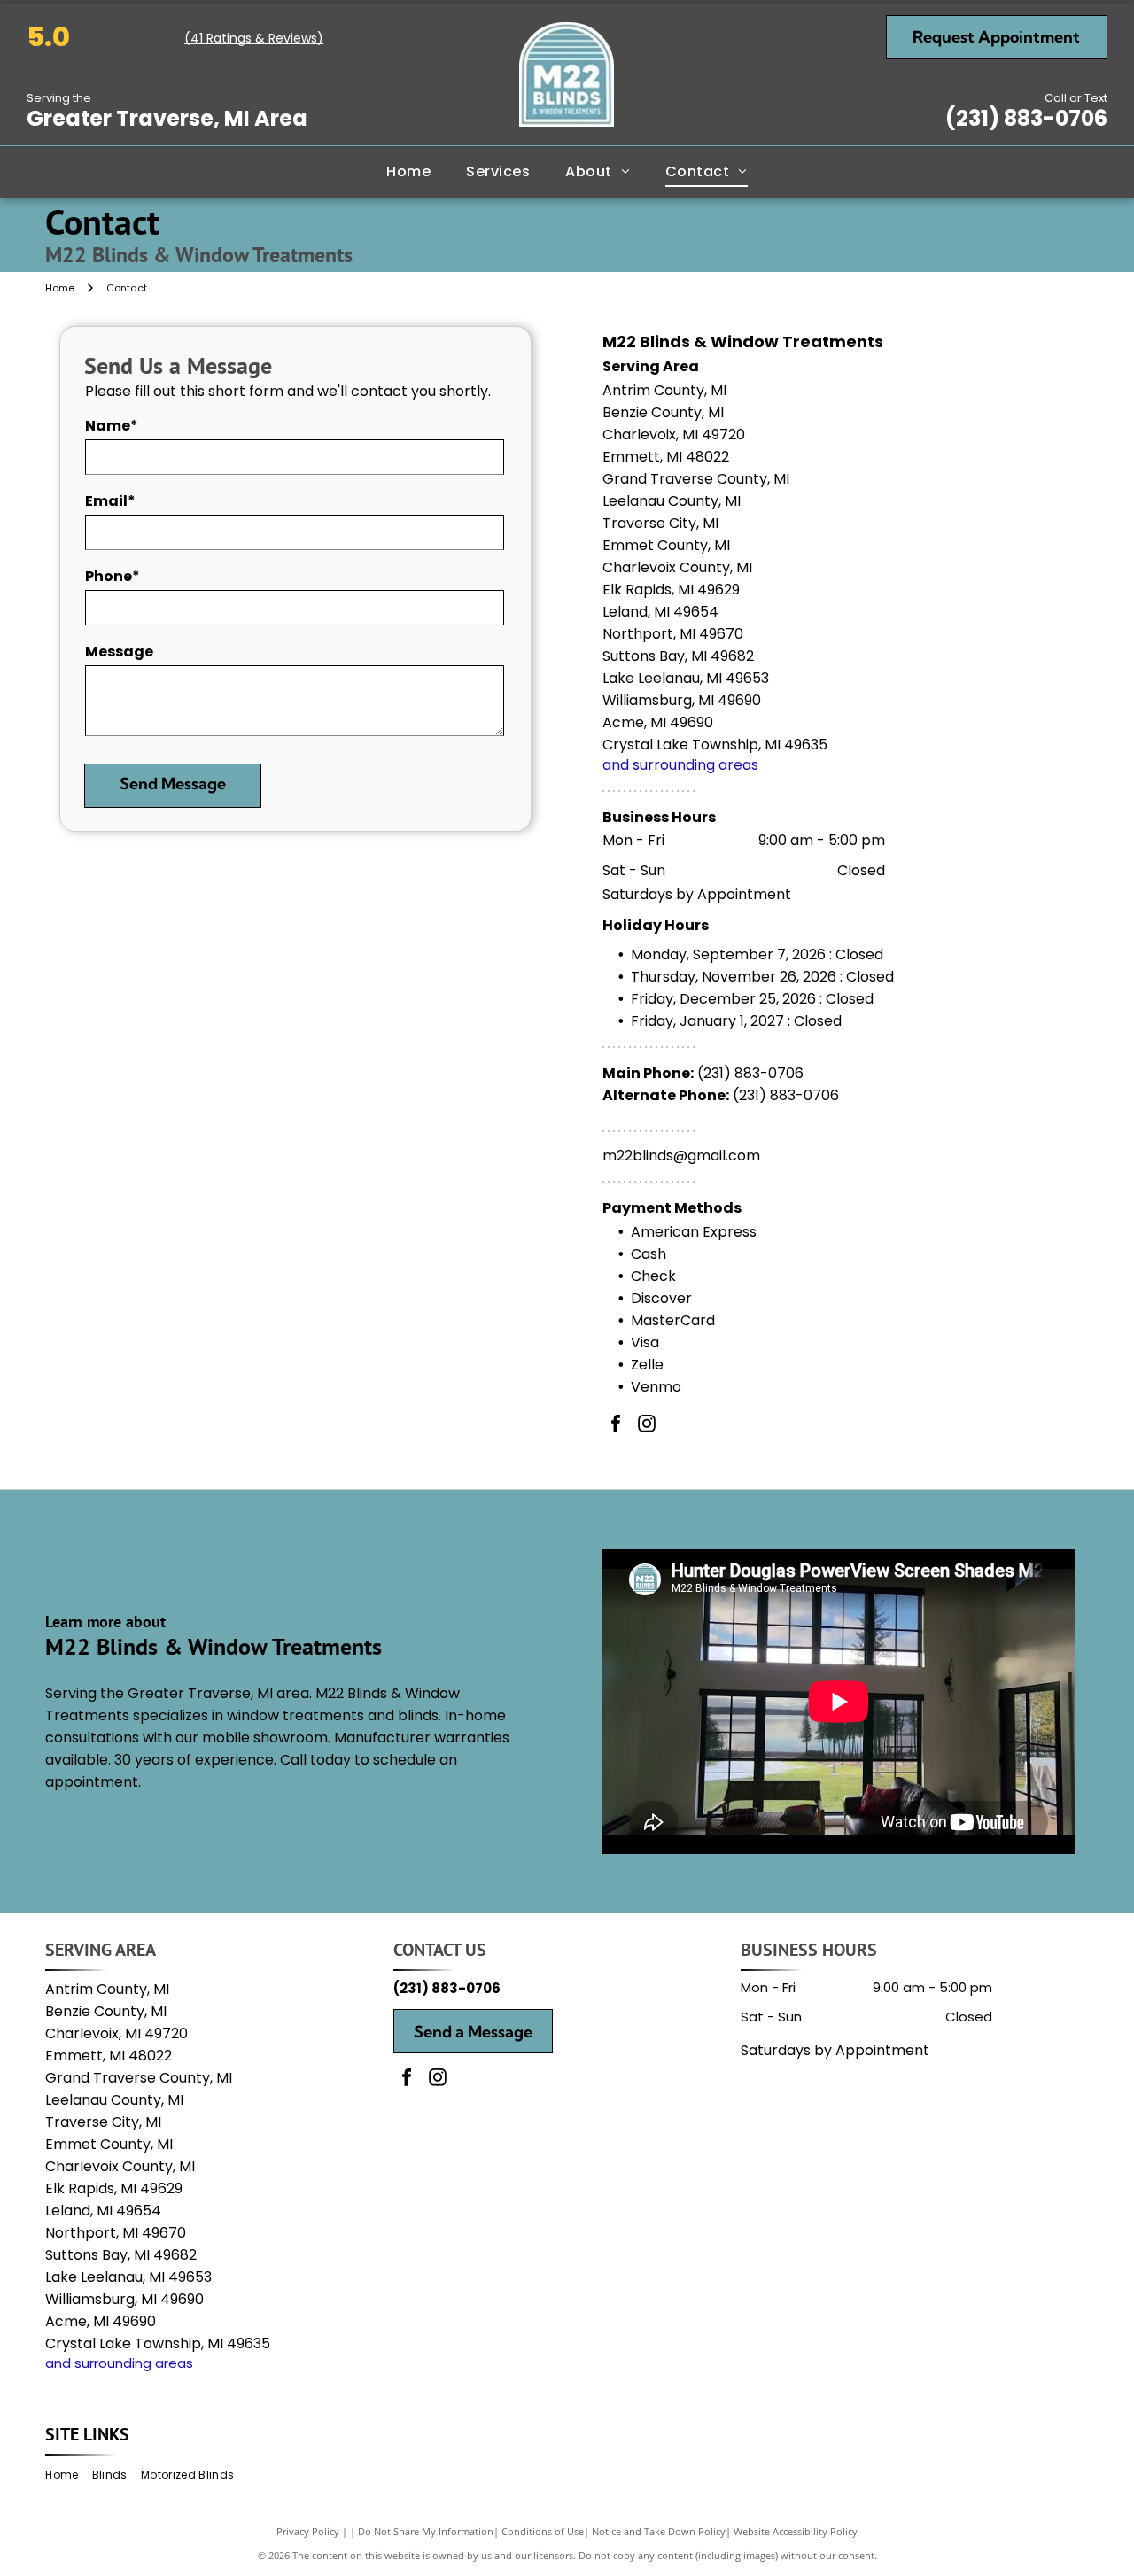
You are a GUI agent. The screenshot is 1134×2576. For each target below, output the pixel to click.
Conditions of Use (543, 2531)
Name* (112, 426)
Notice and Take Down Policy (659, 2531)
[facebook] (616, 1426)
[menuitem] (408, 172)
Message (119, 652)
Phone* (113, 576)
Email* (110, 501)
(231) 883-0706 (1026, 118)
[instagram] (647, 1426)
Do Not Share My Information (426, 2531)
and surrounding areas (680, 765)
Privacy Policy (308, 2531)
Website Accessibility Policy (796, 2531)
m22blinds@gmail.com (681, 1156)
